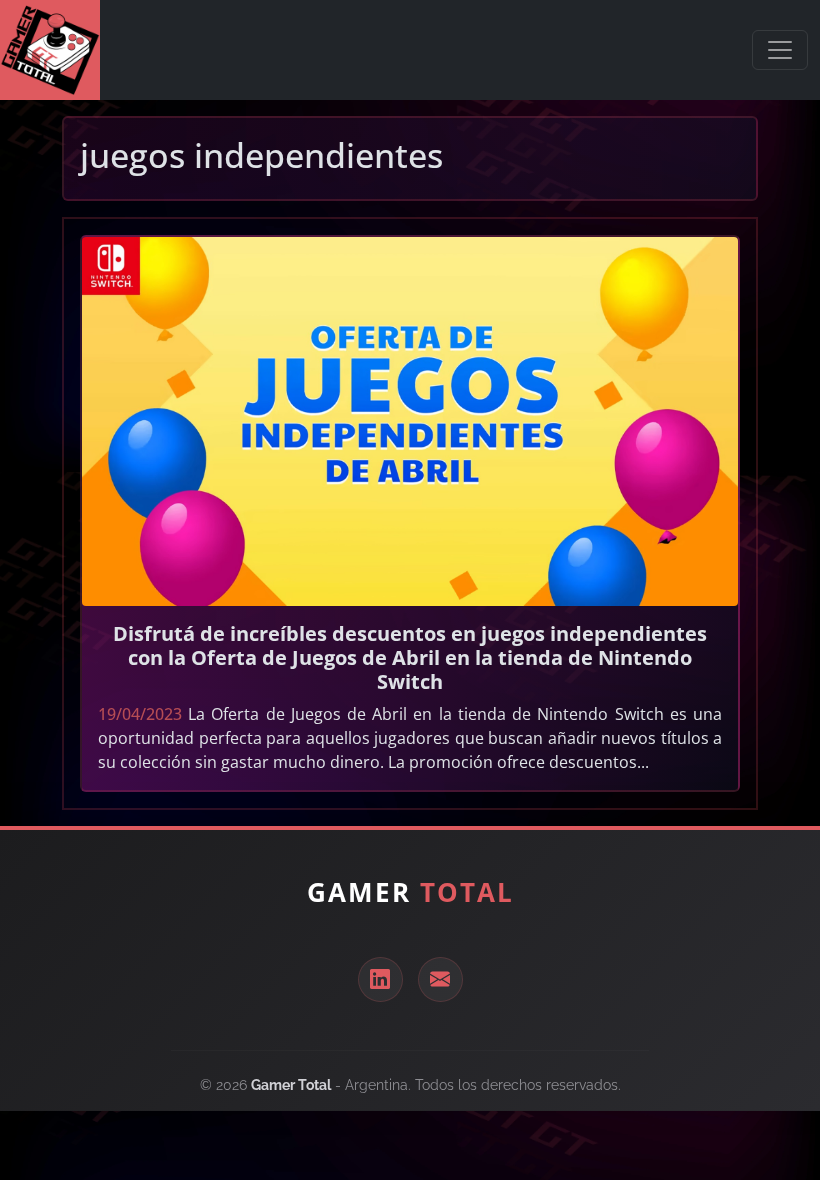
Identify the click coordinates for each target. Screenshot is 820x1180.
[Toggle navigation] (780, 50)
